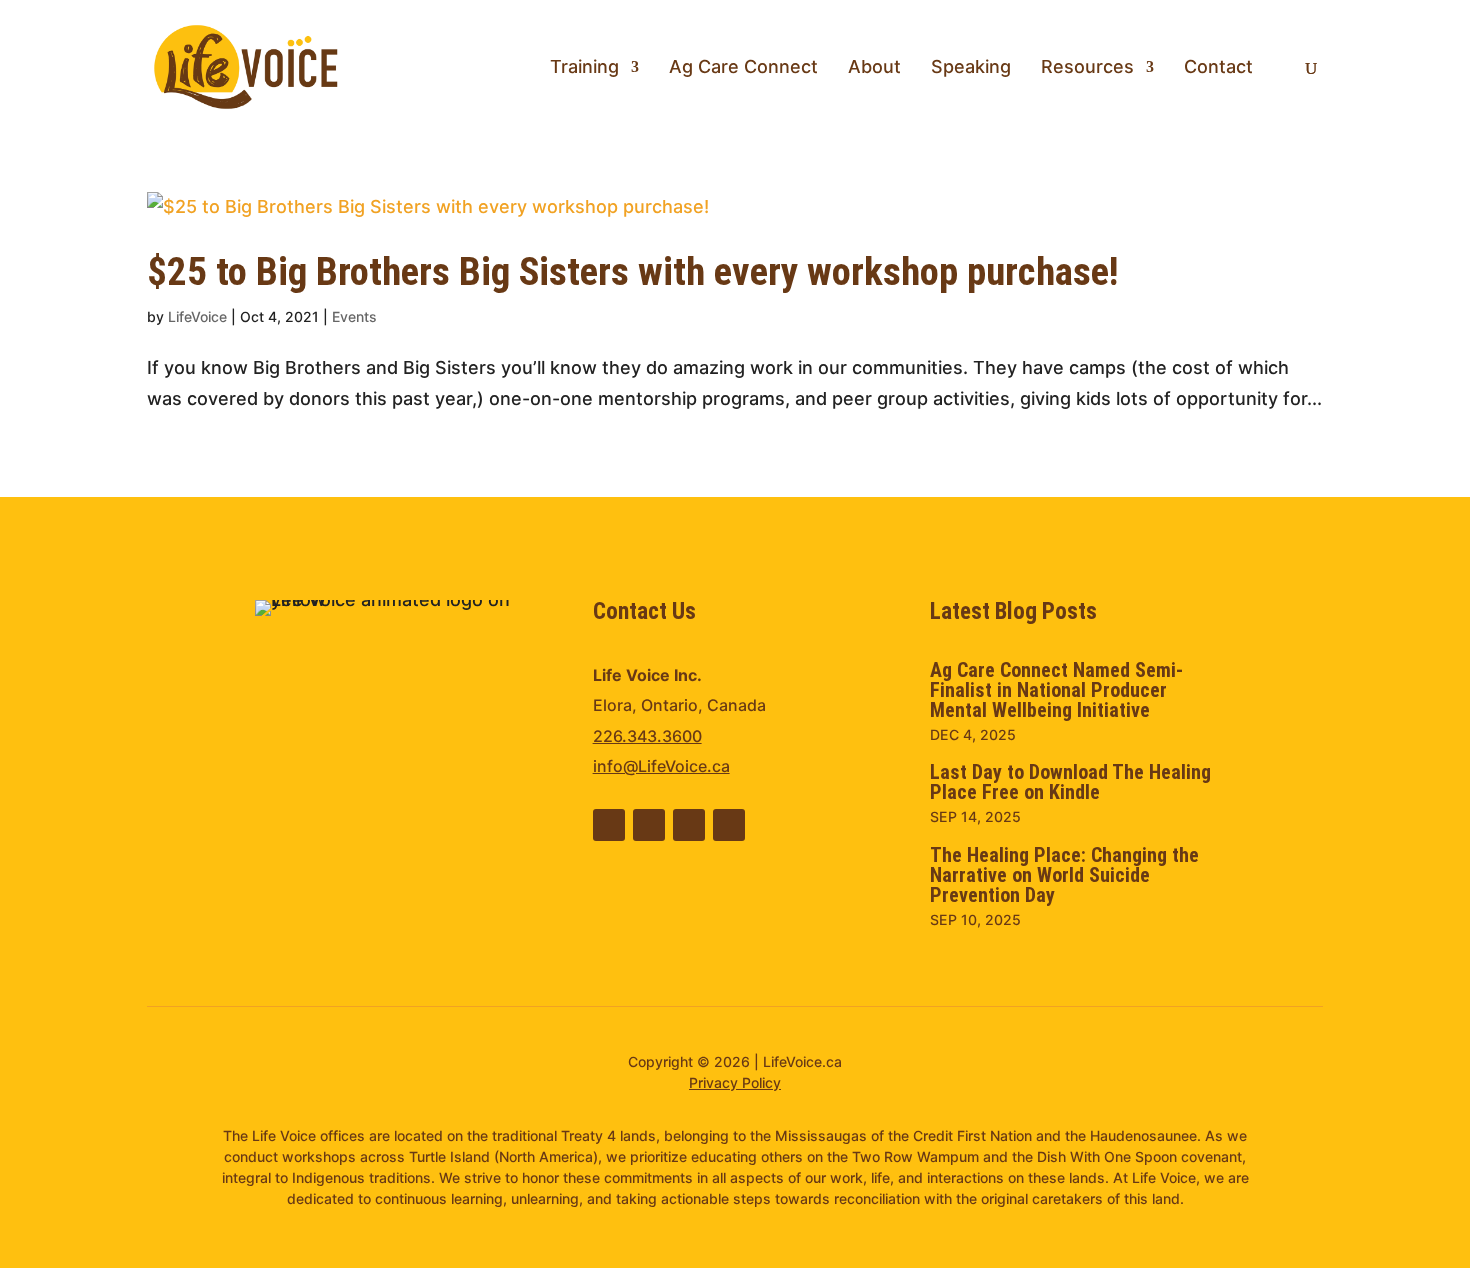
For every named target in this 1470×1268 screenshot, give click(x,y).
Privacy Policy (735, 1082)
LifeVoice (197, 316)
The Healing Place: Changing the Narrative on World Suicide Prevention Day (1064, 875)
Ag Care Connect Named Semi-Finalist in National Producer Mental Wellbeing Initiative (1056, 690)
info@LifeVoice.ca (661, 766)
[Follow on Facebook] (649, 825)
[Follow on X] (689, 825)
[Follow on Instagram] (729, 825)
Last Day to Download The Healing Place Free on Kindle (1070, 782)
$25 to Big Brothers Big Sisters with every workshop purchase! (632, 272)
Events (354, 316)
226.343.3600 (647, 736)
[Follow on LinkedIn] (609, 825)
